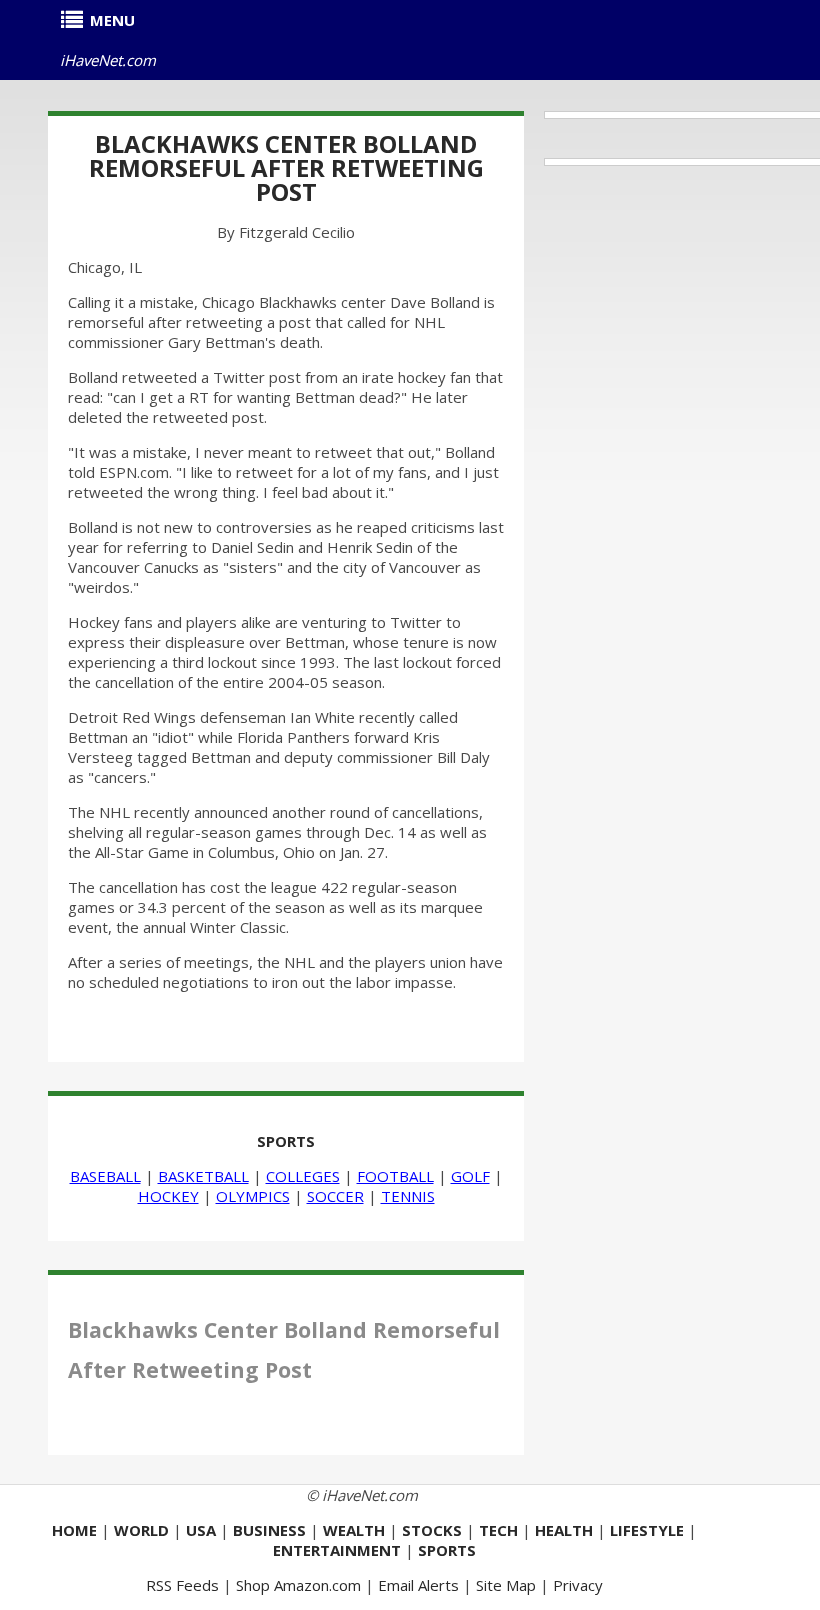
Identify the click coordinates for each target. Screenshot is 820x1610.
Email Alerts (418, 1585)
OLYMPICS (253, 1196)
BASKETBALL (203, 1176)
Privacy (578, 1585)
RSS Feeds (182, 1585)
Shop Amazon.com (298, 1585)
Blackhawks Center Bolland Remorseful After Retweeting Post (286, 167)
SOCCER (335, 1196)
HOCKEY (168, 1196)
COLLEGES (303, 1176)
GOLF (470, 1176)
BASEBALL (105, 1176)
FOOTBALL (395, 1176)
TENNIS (408, 1196)
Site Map (506, 1585)
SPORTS (286, 1141)
